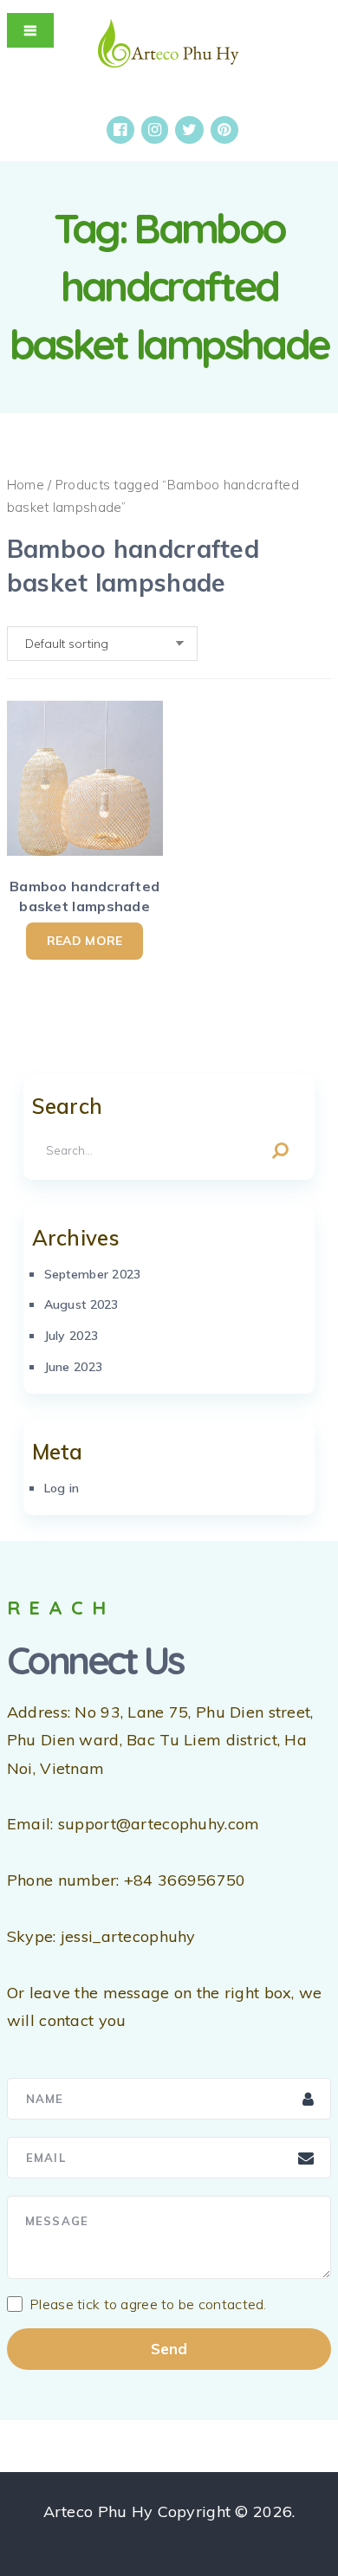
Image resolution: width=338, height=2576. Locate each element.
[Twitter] (189, 130)
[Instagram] (155, 130)
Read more (85, 941)
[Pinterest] (224, 130)
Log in (62, 1488)
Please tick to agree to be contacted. (148, 2304)
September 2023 (93, 1274)
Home (26, 485)
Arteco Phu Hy (98, 2511)
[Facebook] (120, 130)
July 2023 (71, 1336)
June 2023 (74, 1367)
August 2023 (81, 1304)
